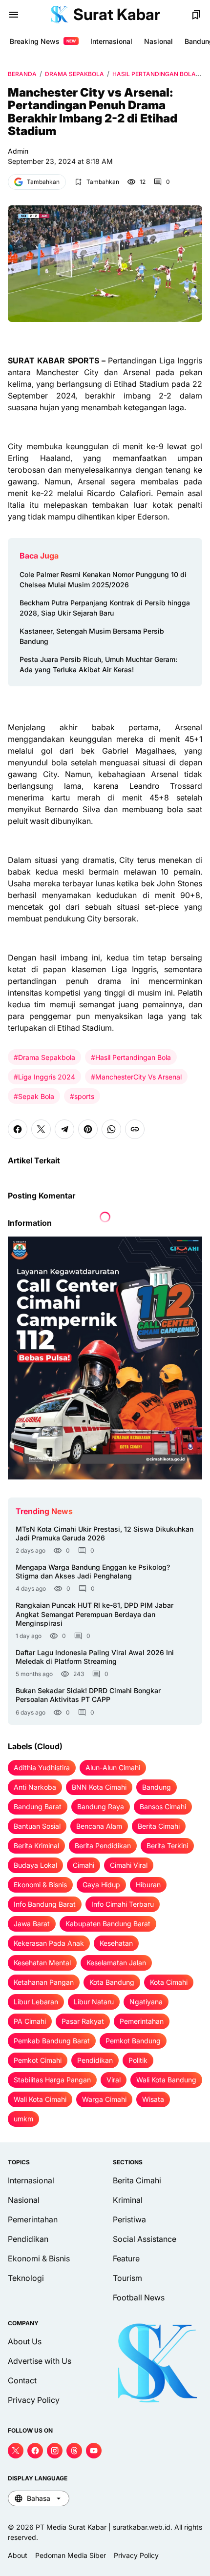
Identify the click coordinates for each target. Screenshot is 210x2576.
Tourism (127, 2278)
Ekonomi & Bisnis (39, 2258)
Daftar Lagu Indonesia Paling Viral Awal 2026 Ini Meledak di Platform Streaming (95, 1657)
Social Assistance (145, 2239)
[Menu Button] (14, 15)
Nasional (158, 41)
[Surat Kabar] (60, 15)
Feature (126, 2258)
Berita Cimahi (137, 2180)
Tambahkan (43, 182)
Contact (22, 2380)
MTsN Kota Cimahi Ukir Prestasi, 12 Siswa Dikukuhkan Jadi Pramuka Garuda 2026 (105, 1533)
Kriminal (128, 2200)
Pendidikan (28, 2239)
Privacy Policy (34, 2400)
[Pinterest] (88, 1129)
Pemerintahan (33, 2219)
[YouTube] (94, 2451)
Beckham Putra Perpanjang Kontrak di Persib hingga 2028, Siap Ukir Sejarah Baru (105, 608)
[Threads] (74, 2451)
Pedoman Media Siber (71, 2555)
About (18, 2555)
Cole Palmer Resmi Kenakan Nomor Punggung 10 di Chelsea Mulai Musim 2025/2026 (103, 579)
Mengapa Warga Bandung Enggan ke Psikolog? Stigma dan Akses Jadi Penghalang (93, 1571)
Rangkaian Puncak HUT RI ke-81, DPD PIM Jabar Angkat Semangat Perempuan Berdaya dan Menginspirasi (94, 1614)
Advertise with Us (40, 2361)
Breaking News (43, 41)
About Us (25, 2341)
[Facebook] (18, 1129)
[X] (41, 1129)
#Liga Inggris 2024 (44, 1077)
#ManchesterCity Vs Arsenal (136, 1077)
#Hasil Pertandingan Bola (131, 1057)
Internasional (111, 41)
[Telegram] (64, 1129)
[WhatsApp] (111, 1129)
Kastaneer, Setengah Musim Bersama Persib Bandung (92, 636)
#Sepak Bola (34, 1096)
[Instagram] (55, 2451)
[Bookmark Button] (196, 15)
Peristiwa (129, 2219)
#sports (82, 1096)
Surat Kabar (117, 14)
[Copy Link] (135, 1129)
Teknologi (26, 2278)
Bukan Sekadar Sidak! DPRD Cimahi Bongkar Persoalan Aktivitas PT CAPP (88, 1695)
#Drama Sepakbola (44, 1057)
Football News (139, 2297)
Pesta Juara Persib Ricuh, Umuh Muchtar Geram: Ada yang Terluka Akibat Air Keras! (98, 664)
